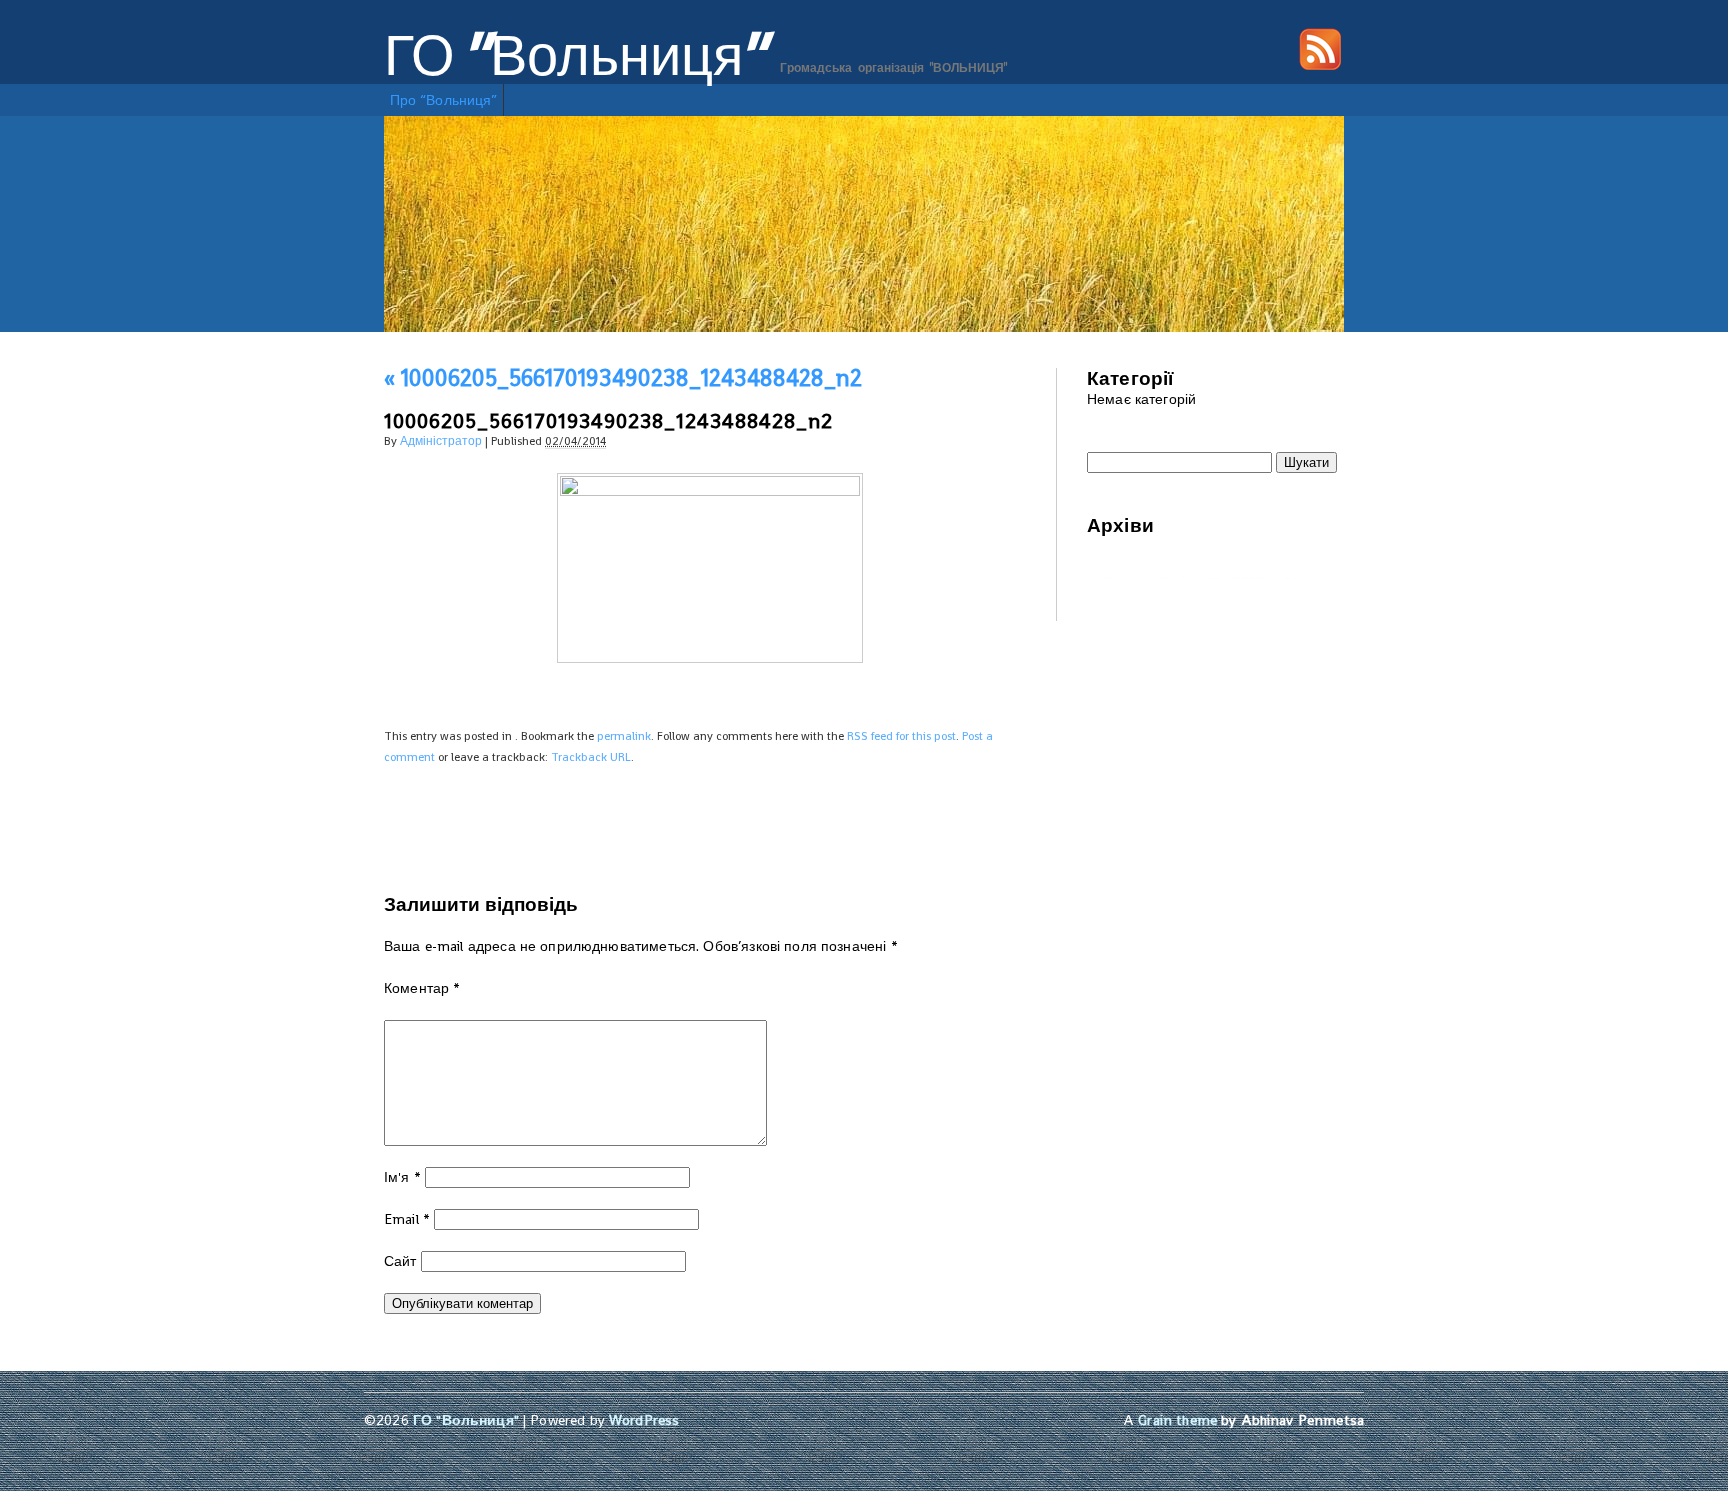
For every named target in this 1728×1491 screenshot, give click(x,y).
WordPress (644, 1420)
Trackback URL (591, 757)
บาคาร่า (1112, 578)
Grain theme (1177, 1420)
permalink (624, 736)
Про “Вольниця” (444, 100)
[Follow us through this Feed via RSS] (1320, 65)
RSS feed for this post (901, 736)
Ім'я (402, 1177)
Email (407, 1219)
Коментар (422, 988)
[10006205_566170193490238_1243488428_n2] (710, 491)
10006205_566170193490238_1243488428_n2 (623, 378)
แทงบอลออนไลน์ (1249, 578)
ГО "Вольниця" (575, 56)
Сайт (400, 1261)
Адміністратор (441, 441)
